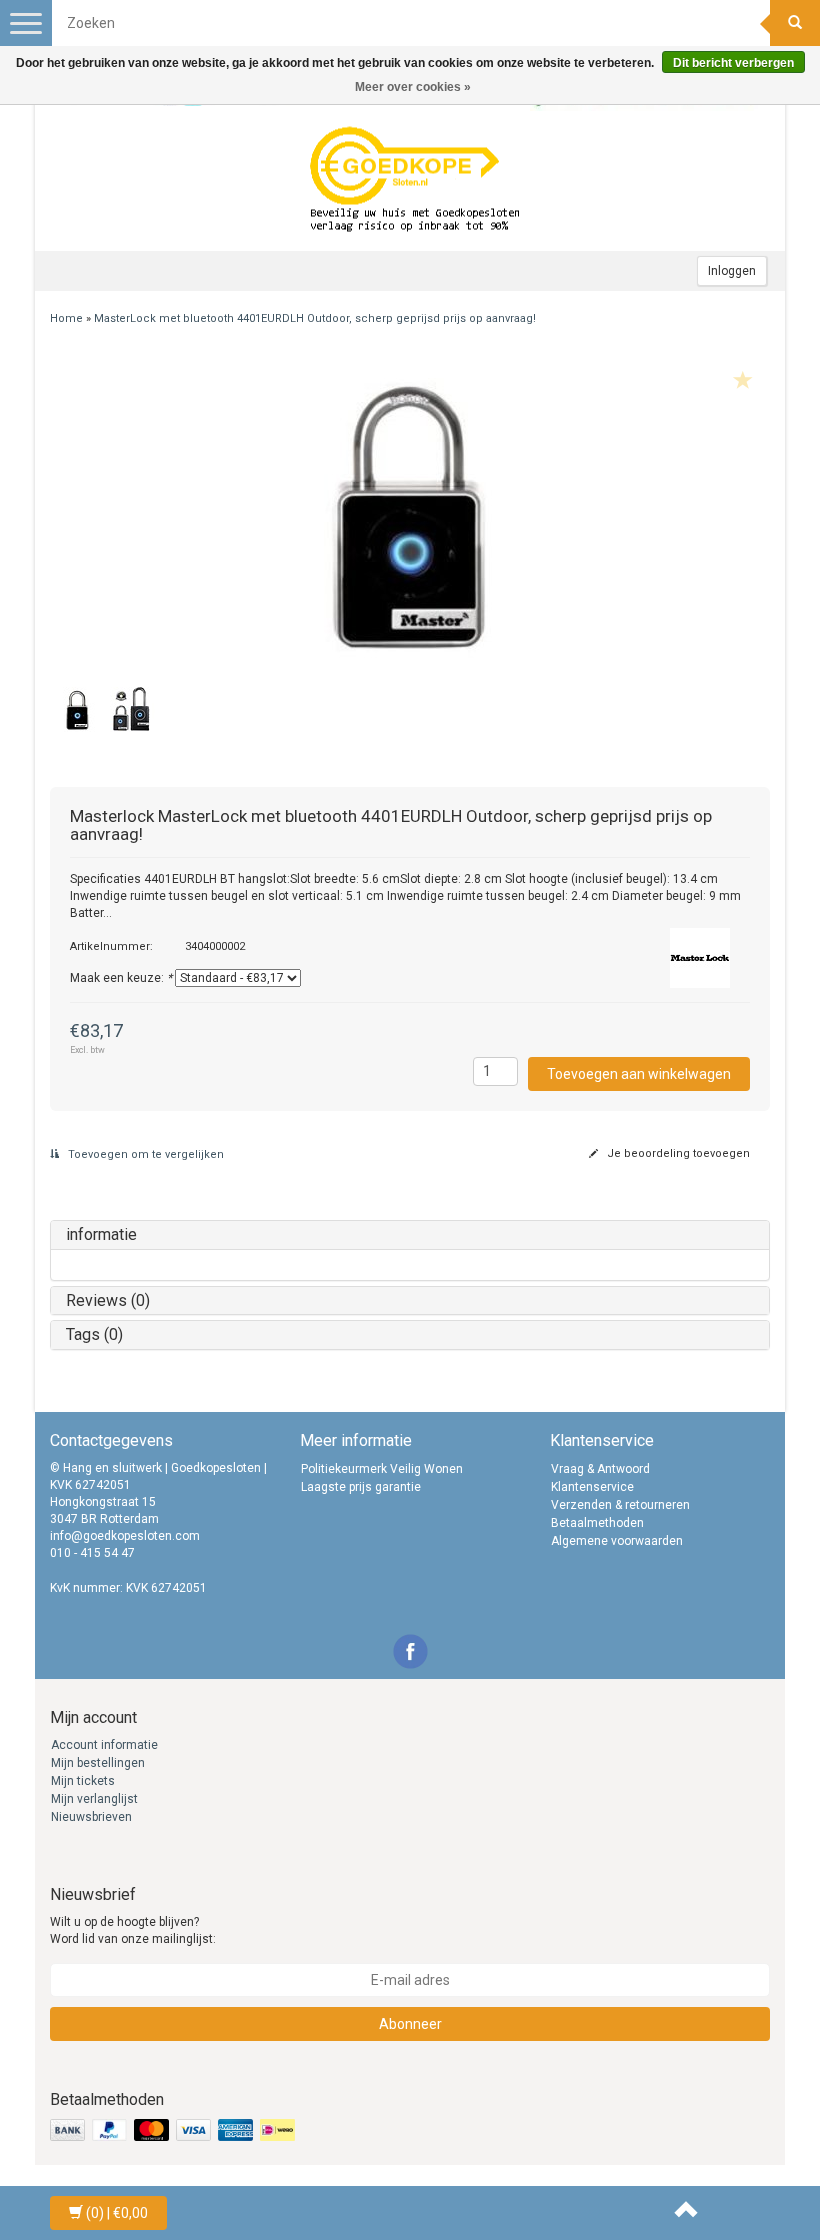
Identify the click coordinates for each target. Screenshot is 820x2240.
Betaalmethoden (597, 1523)
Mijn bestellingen (98, 1763)
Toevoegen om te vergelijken (144, 1154)
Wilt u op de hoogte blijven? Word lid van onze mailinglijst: (133, 1930)
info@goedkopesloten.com (125, 1536)
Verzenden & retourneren (620, 1505)
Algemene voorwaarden (617, 1541)
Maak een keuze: (121, 978)
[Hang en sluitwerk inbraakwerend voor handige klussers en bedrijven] (415, 181)
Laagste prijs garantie (361, 1487)
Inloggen (732, 271)
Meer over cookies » (413, 87)
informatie (101, 1234)
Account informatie (104, 1745)
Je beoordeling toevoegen (677, 1153)
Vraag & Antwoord (600, 1469)
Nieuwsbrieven (91, 1817)
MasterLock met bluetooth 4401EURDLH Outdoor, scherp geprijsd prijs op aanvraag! (315, 318)
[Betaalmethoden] (174, 2131)
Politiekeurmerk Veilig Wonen (382, 1469)
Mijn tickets (83, 1781)
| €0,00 (117, 2213)
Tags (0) (94, 1334)
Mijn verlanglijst (94, 1799)
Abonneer (410, 2024)
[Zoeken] (795, 23)
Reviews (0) (108, 1300)
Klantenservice (592, 1487)
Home (66, 318)
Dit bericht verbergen (733, 63)
